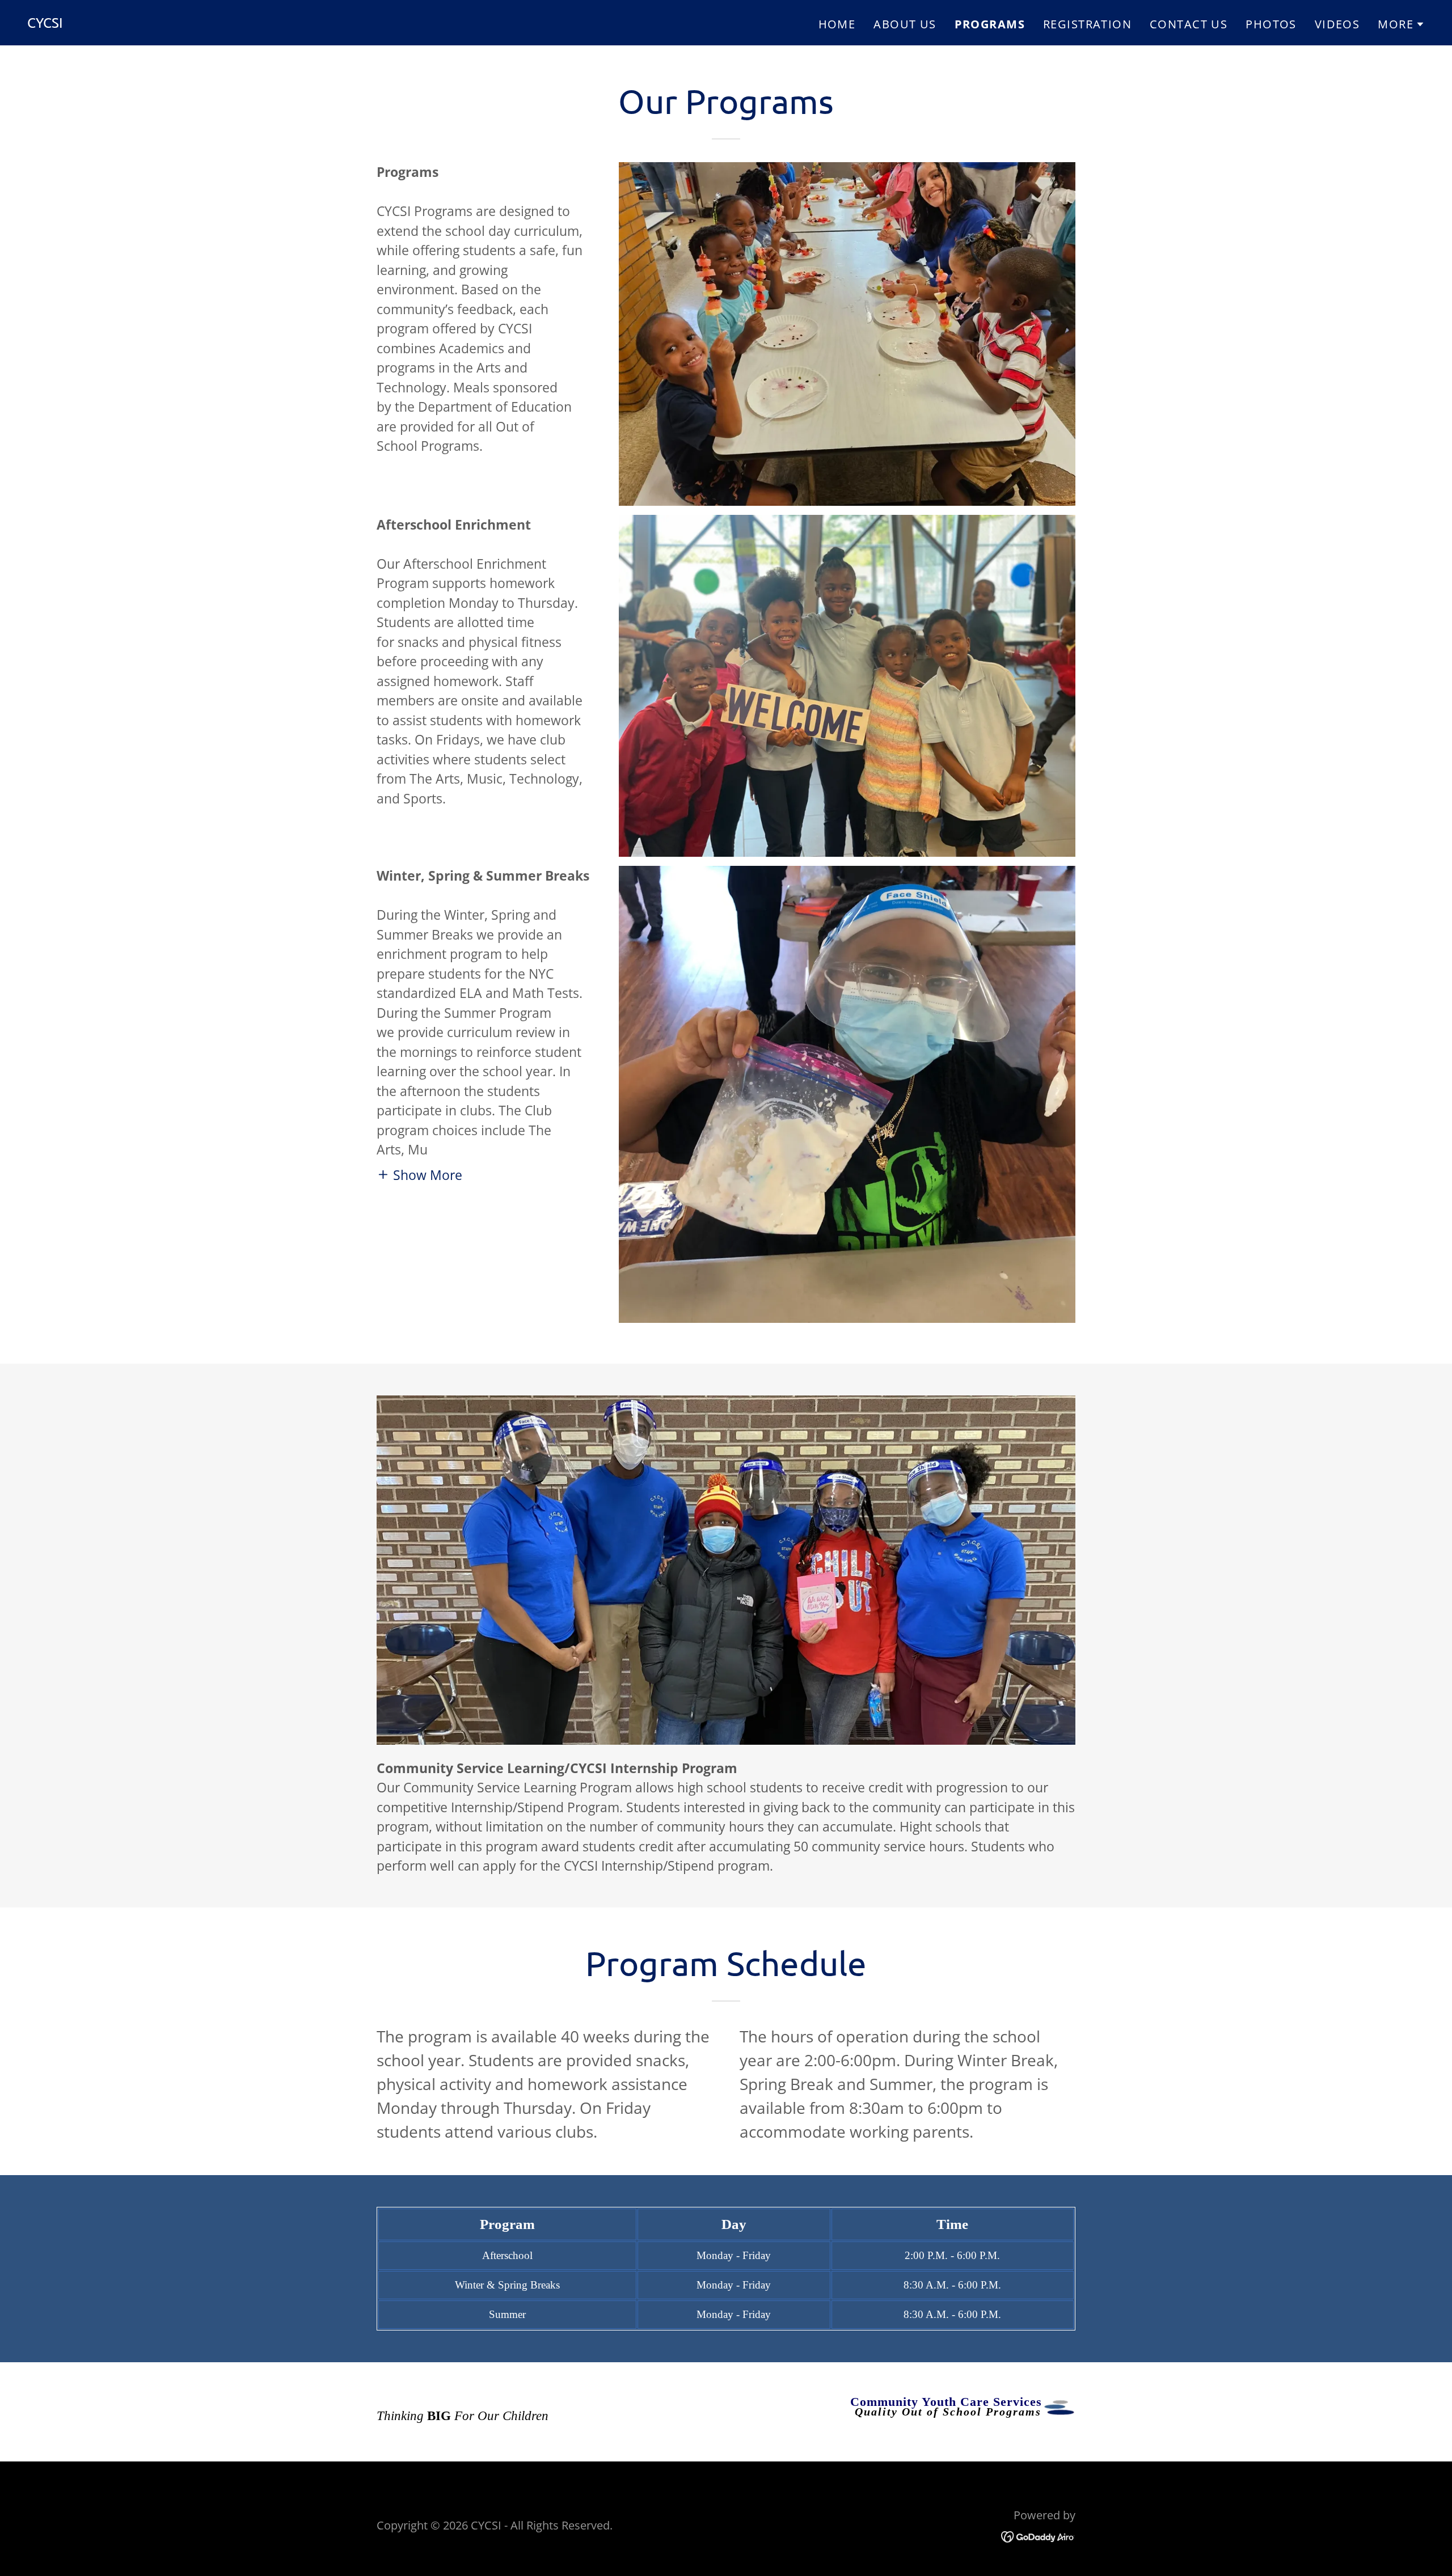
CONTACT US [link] (1189, 24)
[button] (1401, 24)
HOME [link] (837, 24)
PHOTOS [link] (1271, 24)
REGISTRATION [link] (1087, 24)
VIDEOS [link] (1337, 24)
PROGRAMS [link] (990, 24)
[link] (45, 23)
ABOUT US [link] (905, 24)
